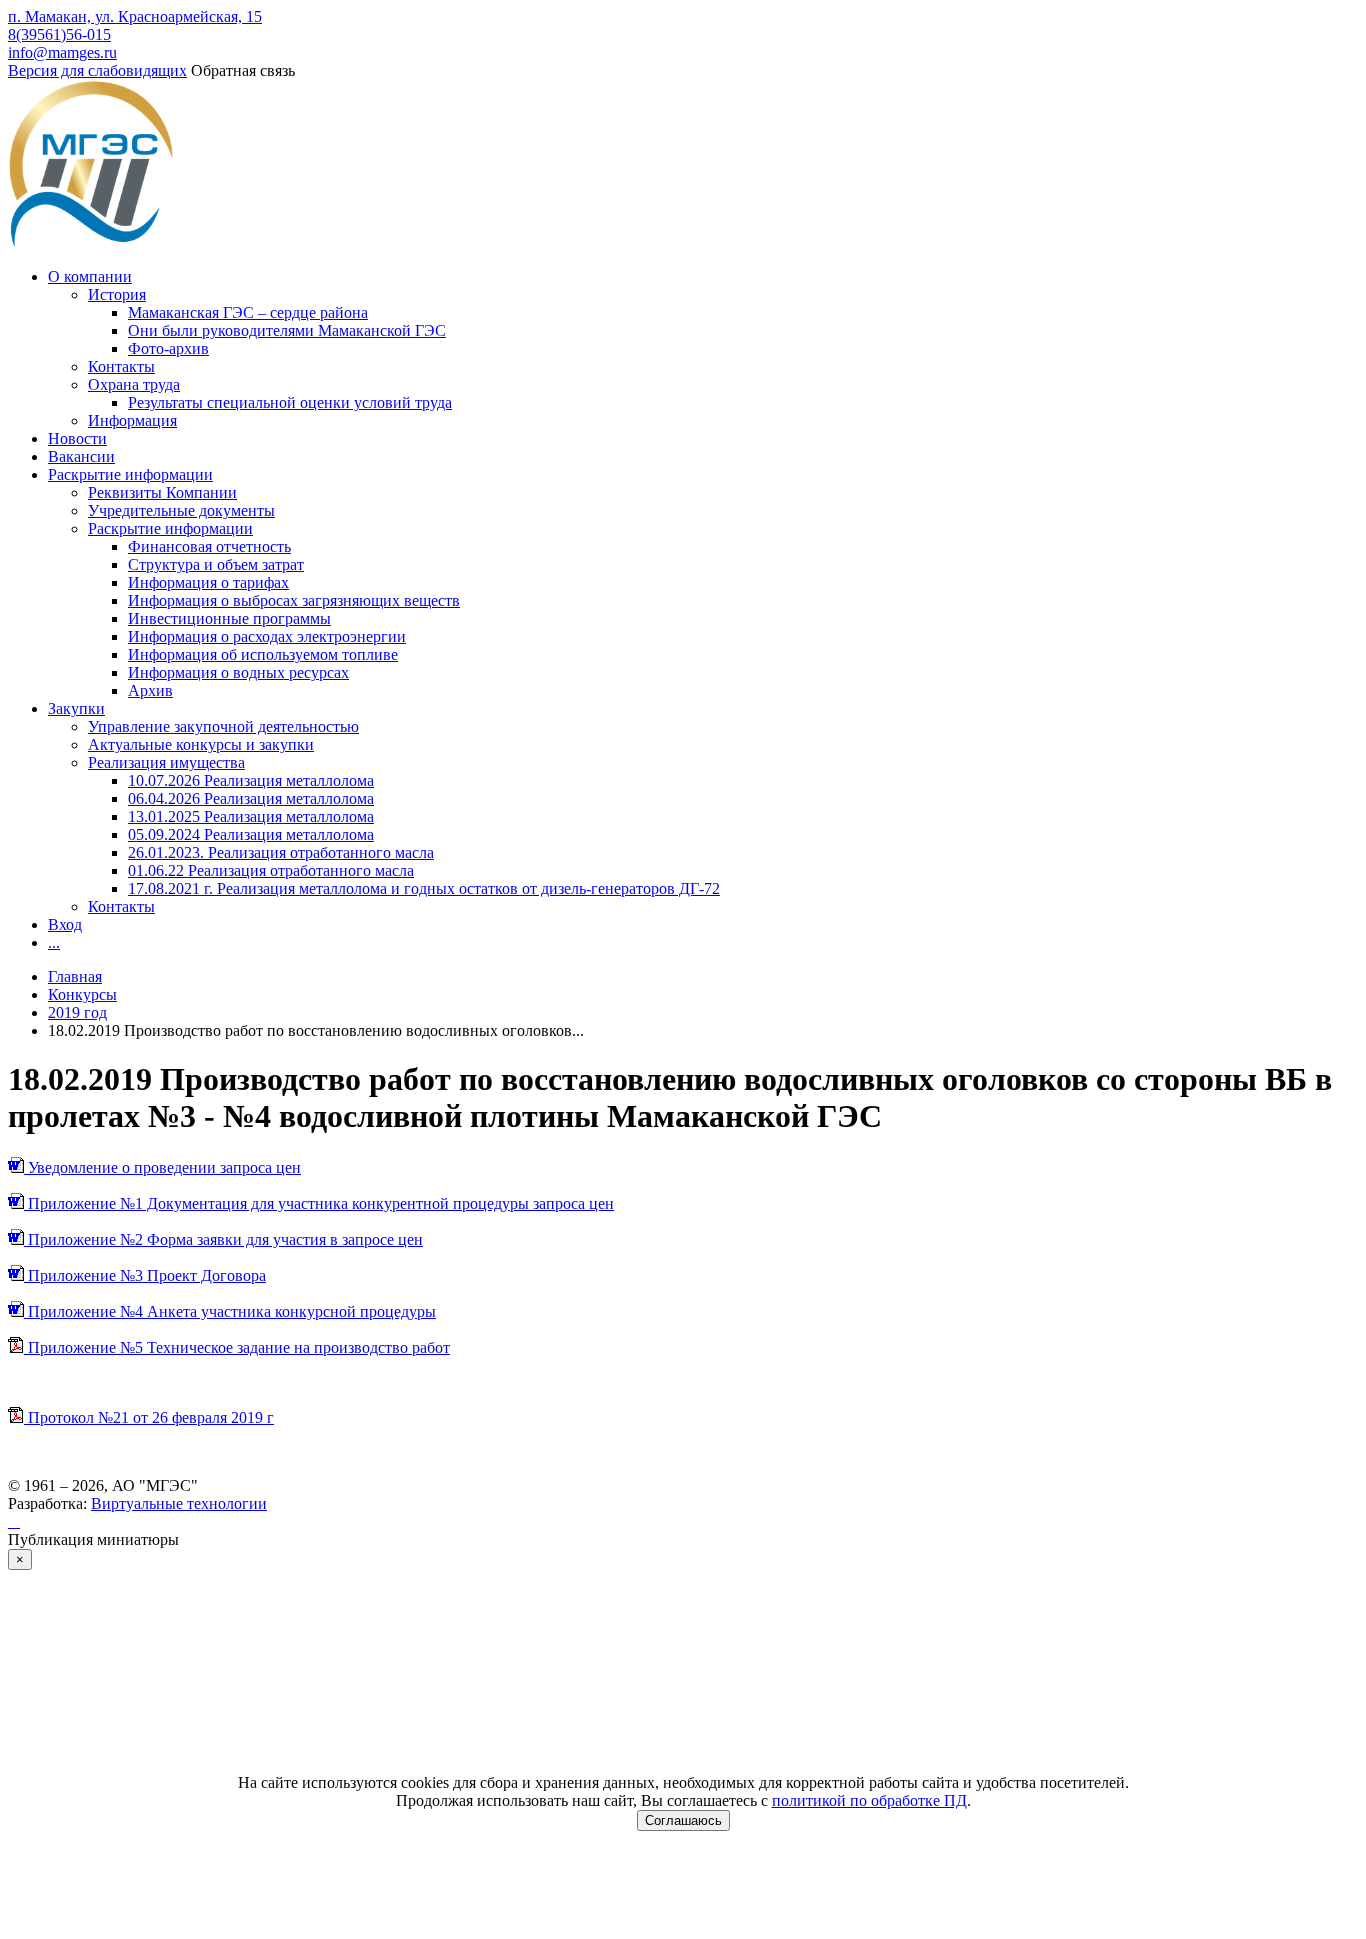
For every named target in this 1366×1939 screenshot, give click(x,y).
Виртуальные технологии (179, 1503)
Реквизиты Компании (162, 492)
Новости (77, 438)
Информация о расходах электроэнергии (267, 636)
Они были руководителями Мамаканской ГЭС (287, 330)
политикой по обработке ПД (869, 1800)
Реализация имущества (166, 762)
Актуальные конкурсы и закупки (201, 744)
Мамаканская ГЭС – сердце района (248, 312)
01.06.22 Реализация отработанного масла (271, 870)
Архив (150, 690)
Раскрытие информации (130, 474)
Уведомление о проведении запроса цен (162, 1167)
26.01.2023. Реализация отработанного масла (281, 852)
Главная (75, 976)
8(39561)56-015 (59, 34)
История (117, 294)
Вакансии (81, 456)
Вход (65, 924)
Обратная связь (243, 70)
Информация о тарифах (208, 582)
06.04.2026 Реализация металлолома (251, 798)
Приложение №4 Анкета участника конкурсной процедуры (230, 1311)
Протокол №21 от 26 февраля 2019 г (149, 1417)
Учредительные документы (181, 510)
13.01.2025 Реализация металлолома (251, 816)
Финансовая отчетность (209, 546)
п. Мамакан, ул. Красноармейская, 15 (135, 16)
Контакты (121, 366)
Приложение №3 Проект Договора (145, 1275)
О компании (90, 276)
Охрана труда (134, 384)
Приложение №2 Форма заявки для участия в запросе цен (223, 1239)
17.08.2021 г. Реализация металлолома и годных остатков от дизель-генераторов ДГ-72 (424, 888)
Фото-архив (168, 348)
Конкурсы (82, 994)
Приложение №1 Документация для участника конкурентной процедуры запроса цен (319, 1203)
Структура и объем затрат (216, 564)
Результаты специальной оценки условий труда (290, 402)
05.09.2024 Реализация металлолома (251, 834)
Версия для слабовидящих (97, 70)
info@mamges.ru (62, 52)
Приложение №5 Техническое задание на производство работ (237, 1347)
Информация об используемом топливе (263, 654)
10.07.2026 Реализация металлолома (251, 780)
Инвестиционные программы (229, 618)
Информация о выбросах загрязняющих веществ (294, 600)
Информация (132, 420)
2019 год (77, 1012)
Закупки (76, 708)
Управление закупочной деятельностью (223, 726)
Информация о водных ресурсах (238, 672)
